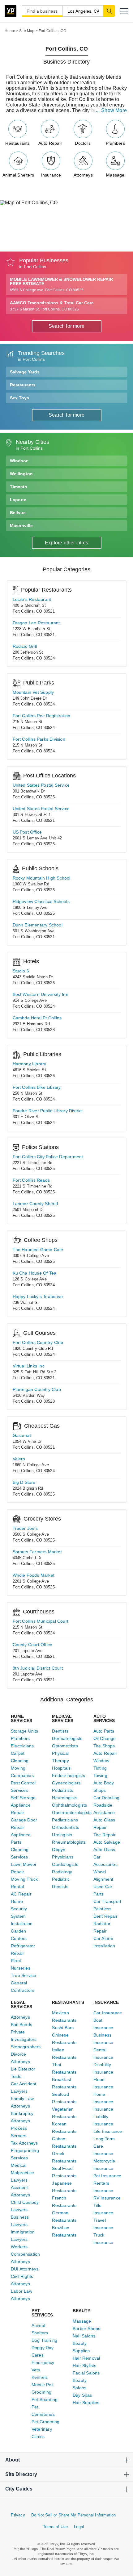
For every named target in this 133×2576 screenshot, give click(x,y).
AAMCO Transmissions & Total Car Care (52, 306)
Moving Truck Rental (24, 1883)
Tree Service (24, 1975)
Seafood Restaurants (64, 2098)
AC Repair (21, 1894)
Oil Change (105, 1738)
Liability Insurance (103, 2120)
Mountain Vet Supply (33, 692)
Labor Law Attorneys (21, 2295)
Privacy (18, 2515)
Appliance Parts (21, 1838)
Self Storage (23, 1798)
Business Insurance (103, 2039)
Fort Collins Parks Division (39, 739)
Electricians (22, 1746)
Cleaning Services (20, 1853)
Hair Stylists (85, 2366)
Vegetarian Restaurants (64, 2113)
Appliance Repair (21, 1809)
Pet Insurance (107, 2176)
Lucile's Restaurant (32, 599)
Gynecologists (66, 1783)
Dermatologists (66, 1738)
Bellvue (18, 513)
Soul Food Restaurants (64, 2172)
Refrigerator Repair (23, 1950)
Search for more (66, 326)
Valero (19, 1459)
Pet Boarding (45, 2399)
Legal (79, 2527)
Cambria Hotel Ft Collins (37, 1018)
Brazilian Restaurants (64, 2231)
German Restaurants (64, 2216)
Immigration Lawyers (23, 2236)
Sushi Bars (63, 2028)
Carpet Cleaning (20, 1757)
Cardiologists (65, 1864)
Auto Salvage (107, 1842)
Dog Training (44, 2340)
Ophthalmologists (66, 1805)
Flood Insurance (103, 2083)
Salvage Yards (25, 372)
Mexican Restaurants (64, 2016)
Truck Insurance (103, 2239)
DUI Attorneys (25, 2269)
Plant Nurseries (21, 1964)
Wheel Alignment (103, 1875)
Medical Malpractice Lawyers (22, 2173)
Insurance (51, 175)
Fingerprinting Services (25, 2154)
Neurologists (64, 1798)
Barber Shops (86, 2328)
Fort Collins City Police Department (48, 1157)
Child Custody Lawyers (25, 2206)
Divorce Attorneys (20, 2058)
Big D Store (24, 1482)
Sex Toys (19, 398)
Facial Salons (86, 2373)
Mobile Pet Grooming (42, 2388)
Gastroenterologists (66, 1812)
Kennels (40, 2377)
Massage (115, 175)
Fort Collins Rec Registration (42, 716)
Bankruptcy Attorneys (22, 2117)
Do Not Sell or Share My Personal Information (74, 2515)
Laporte (18, 500)
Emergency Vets (43, 2366)
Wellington (21, 474)
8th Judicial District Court (38, 1668)
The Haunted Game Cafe (38, 1250)
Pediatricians (65, 1820)
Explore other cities (66, 543)
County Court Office (33, 1645)
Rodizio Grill (25, 646)
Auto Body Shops (104, 1787)
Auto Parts (104, 1731)
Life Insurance (108, 2131)
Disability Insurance (103, 2068)
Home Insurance (103, 2098)
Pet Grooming (45, 2422)
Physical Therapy (60, 1757)
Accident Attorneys (20, 2191)
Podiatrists (62, 1790)
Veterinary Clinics (42, 2433)
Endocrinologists (66, 1775)
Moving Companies (22, 1772)
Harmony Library (30, 1064)
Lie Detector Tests (23, 2073)
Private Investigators (24, 2036)
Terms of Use (55, 2527)
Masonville (21, 526)
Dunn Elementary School (38, 925)
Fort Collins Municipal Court (41, 1621)
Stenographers (25, 2047)
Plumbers (115, 143)
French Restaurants (64, 2202)
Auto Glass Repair (104, 1824)
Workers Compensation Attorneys (25, 2254)
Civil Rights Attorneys (22, 2280)
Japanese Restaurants (64, 2187)
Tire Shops (104, 1746)
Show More (114, 110)
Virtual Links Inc (29, 1366)
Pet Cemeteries (43, 2411)
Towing (100, 1775)
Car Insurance (108, 2013)
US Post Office (27, 832)
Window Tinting (101, 1764)
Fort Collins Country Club (38, 1342)
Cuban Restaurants (64, 2142)
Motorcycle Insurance (104, 2165)
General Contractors (23, 1987)
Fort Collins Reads (31, 1180)
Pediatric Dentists (61, 1883)
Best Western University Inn (41, 994)
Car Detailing (107, 1798)
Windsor (19, 461)
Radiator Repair (102, 1927)
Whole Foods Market (34, 1575)
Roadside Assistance (104, 1809)
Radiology (62, 1872)
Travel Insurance (103, 2224)
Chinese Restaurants (64, 2039)
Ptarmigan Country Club (37, 1389)
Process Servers (19, 2132)
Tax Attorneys (24, 2143)
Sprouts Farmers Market (37, 1552)
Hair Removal (86, 2358)
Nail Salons (84, 2336)
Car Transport (107, 1901)
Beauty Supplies (81, 2347)
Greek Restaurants (64, 2157)
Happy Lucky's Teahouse (38, 1296)
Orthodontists (66, 1827)
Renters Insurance (103, 2187)
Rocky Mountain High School (42, 878)
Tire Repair (105, 1835)
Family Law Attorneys (22, 2102)
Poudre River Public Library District (48, 1111)
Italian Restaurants (64, 2054)
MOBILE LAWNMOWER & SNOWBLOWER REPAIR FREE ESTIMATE (61, 285)
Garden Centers (19, 1935)
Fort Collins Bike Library (37, 1087)
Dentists (60, 1731)
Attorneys (83, 175)
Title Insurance (103, 2209)
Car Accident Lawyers (24, 2087)
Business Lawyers (20, 2221)
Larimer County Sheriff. (36, 1204)
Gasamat (22, 1435)
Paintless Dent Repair (105, 1912)
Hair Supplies (86, 2403)
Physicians (63, 1857)
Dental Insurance (103, 2054)
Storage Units (25, 1731)
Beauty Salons (80, 2384)
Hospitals (61, 1768)
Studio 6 (21, 971)
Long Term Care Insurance (104, 2146)
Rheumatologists (66, 1842)
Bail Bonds (21, 2025)
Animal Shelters (18, 175)
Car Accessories (105, 1861)
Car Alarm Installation (104, 1942)
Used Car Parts (103, 1890)
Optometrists (65, 1746)
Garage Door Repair (24, 1824)
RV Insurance (107, 2198)
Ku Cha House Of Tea (35, 1273)
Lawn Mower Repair (24, 1868)
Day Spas (82, 2395)
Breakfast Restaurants (64, 2083)
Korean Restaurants (64, 2128)
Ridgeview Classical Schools (41, 901)
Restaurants (17, 143)
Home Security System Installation (22, 1912)
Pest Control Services (23, 1787)
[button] (124, 11)
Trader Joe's (25, 1528)
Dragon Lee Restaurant (36, 623)
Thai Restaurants (64, 2068)
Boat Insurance (103, 2024)
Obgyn (59, 1850)
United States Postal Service (41, 785)
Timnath (19, 487)
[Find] (109, 11)
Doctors (83, 143)
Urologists (62, 1835)
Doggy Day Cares (43, 2351)
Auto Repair (50, 143)
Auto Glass (104, 1850)
